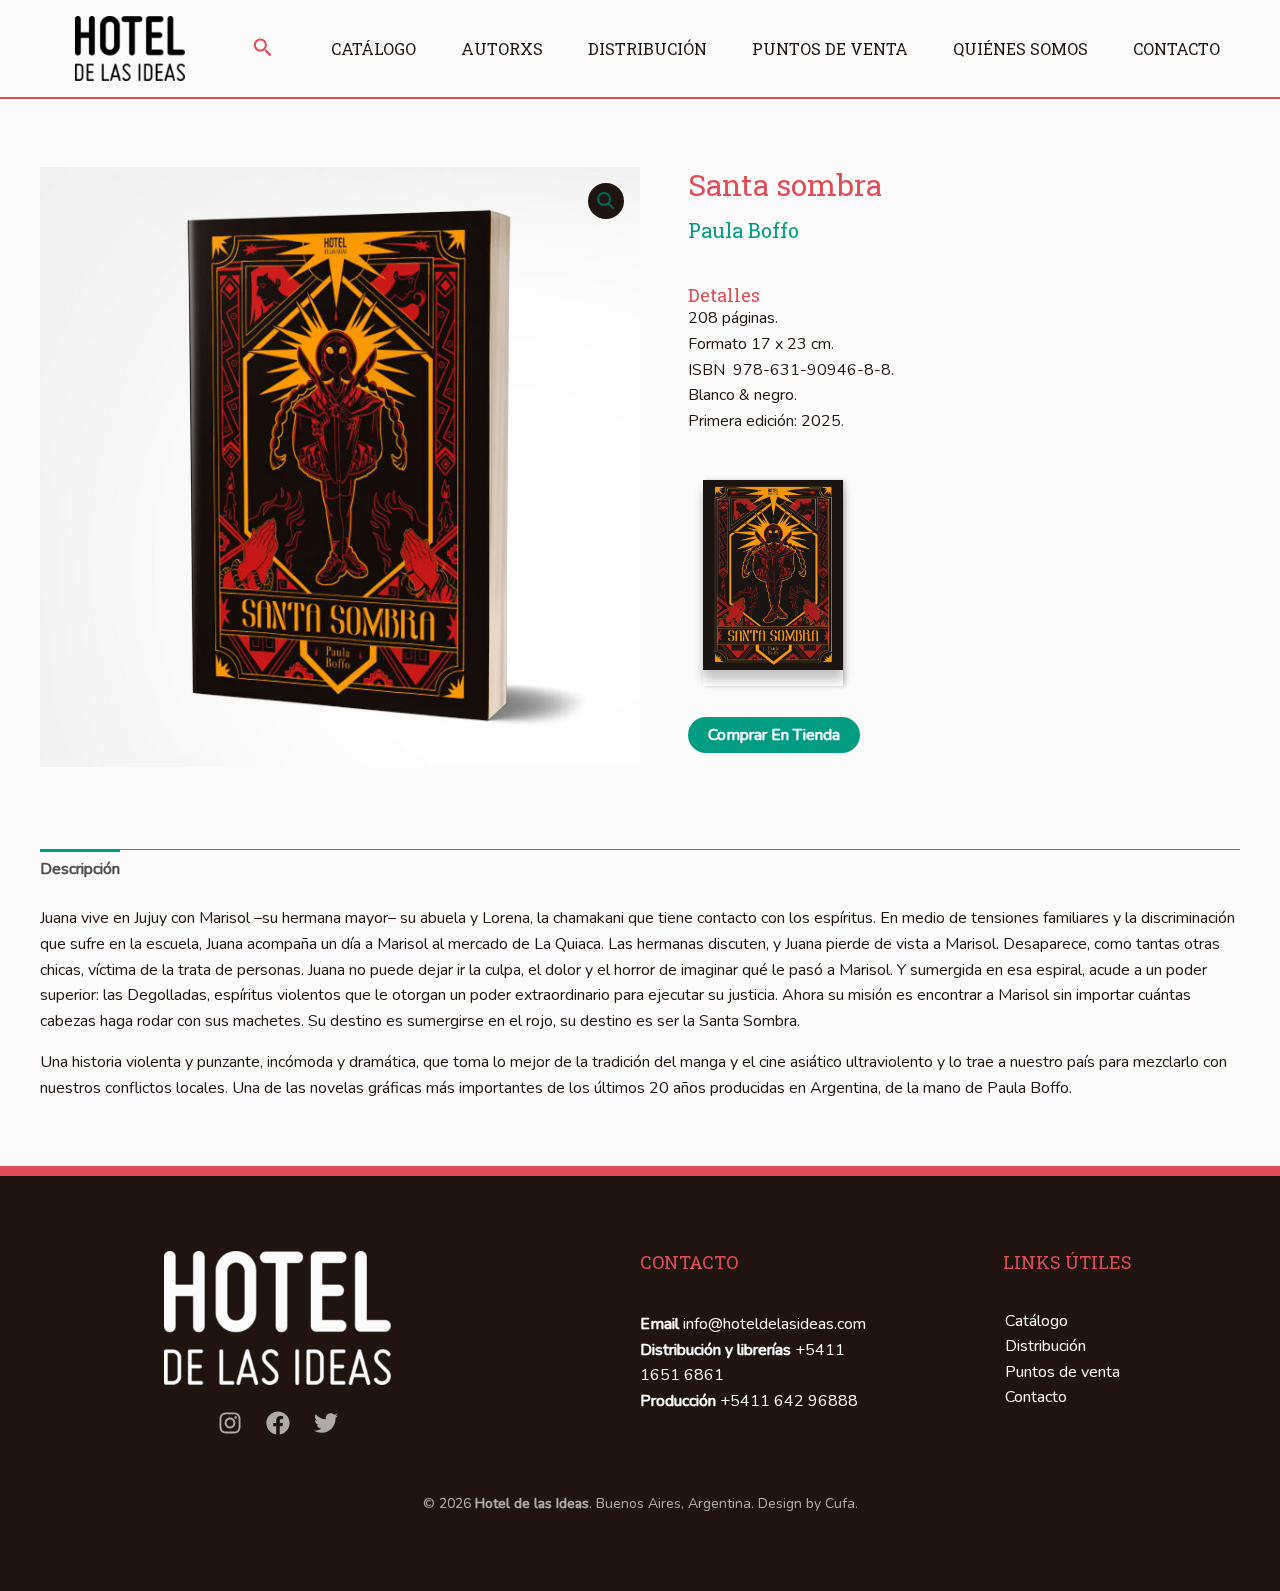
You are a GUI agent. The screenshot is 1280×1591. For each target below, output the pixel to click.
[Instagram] (230, 1423)
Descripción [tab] (80, 869)
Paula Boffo (743, 230)
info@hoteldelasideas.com (774, 1324)
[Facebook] (278, 1423)
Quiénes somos (1020, 48)
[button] (263, 49)
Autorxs (502, 48)
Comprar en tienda (774, 735)
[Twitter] (326, 1423)
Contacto (1176, 48)
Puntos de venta (830, 48)
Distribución (647, 48)
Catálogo (373, 48)
